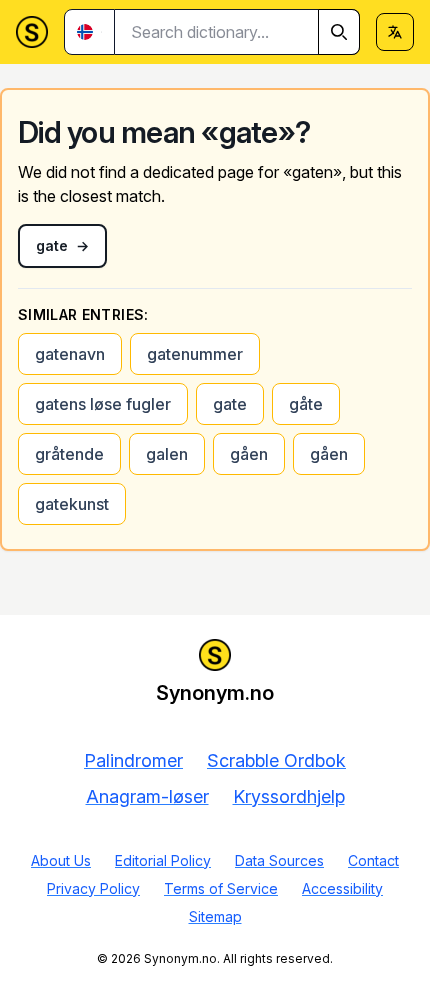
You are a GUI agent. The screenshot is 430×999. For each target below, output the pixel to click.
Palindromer (133, 760)
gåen (249, 454)
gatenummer (195, 354)
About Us (61, 860)
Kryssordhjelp (289, 796)
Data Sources (279, 860)
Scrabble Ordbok (276, 760)
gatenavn (70, 354)
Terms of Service (221, 888)
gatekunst (72, 504)
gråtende (69, 454)
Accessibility (342, 888)
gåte (306, 404)
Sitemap (215, 916)
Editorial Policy (163, 860)
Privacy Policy (93, 888)
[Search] (339, 32)
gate (230, 404)
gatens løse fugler (103, 404)
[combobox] (237, 32)
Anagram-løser (147, 796)
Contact (373, 860)
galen (167, 454)
